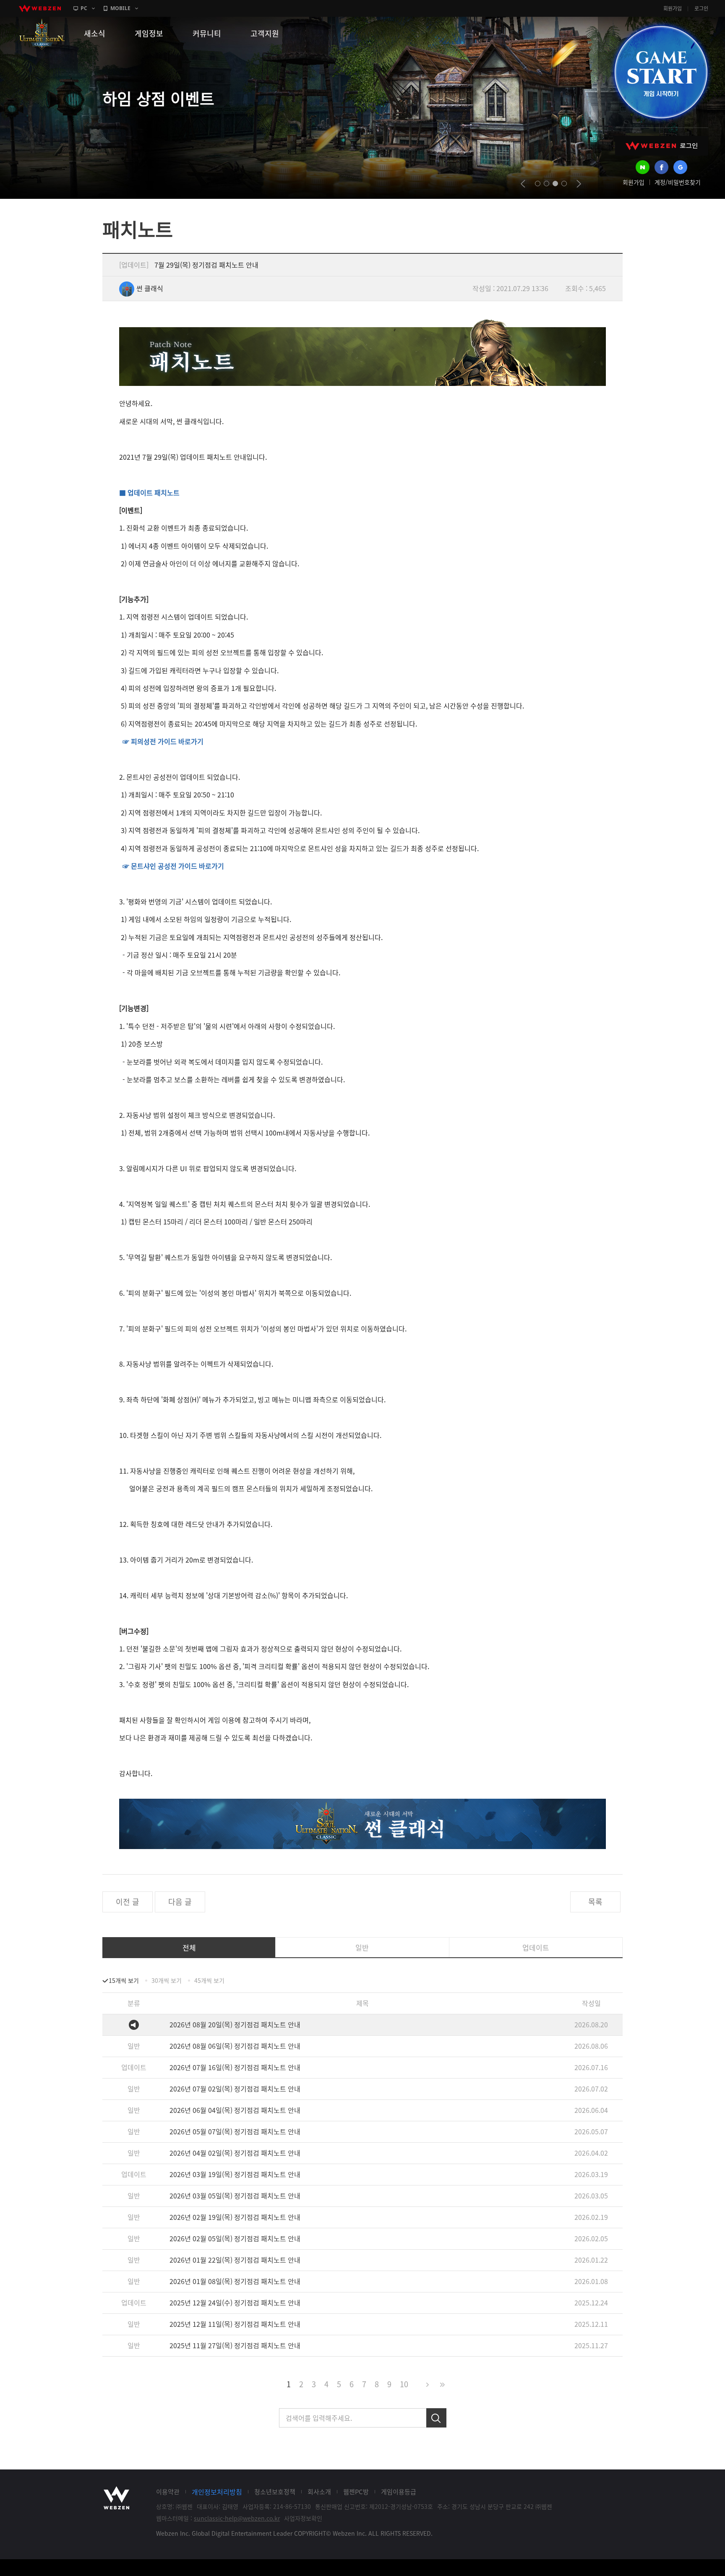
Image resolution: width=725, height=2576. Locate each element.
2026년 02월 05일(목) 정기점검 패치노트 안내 (235, 2238)
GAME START (661, 72)
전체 (189, 1947)
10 (404, 2384)
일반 (362, 1947)
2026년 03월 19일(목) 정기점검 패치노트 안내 (235, 2174)
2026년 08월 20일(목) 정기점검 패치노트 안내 (235, 2024)
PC (84, 8)
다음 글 (180, 1902)
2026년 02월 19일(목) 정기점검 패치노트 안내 (235, 2217)
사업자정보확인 (303, 2518)
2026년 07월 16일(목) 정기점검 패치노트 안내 (235, 2067)
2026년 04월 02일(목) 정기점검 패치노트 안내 (235, 2153)
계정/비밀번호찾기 (678, 182)
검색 (436, 2418)
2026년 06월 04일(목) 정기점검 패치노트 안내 (235, 2110)
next (579, 184)
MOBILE (120, 8)
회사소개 (319, 2492)
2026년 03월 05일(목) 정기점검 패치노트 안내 (235, 2196)
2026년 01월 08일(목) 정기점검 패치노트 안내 (235, 2281)
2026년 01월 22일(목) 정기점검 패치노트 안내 (235, 2260)
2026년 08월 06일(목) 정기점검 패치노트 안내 (235, 2046)
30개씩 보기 (167, 1980)
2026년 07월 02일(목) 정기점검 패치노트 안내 (235, 2089)
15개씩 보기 (124, 1980)
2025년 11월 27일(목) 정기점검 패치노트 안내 (235, 2345)
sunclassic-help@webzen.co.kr (237, 2518)
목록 (595, 1902)
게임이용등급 (399, 2492)
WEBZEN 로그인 (662, 146)
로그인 (701, 8)
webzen (40, 8)
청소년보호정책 (275, 2492)
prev (523, 184)
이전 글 (128, 1902)
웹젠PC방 (356, 2492)
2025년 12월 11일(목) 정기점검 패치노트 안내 (235, 2324)
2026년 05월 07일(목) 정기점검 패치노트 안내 (235, 2131)
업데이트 (536, 1947)
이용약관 (168, 2492)
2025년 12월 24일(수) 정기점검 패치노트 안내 (235, 2303)
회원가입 (673, 8)
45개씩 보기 (209, 1980)
